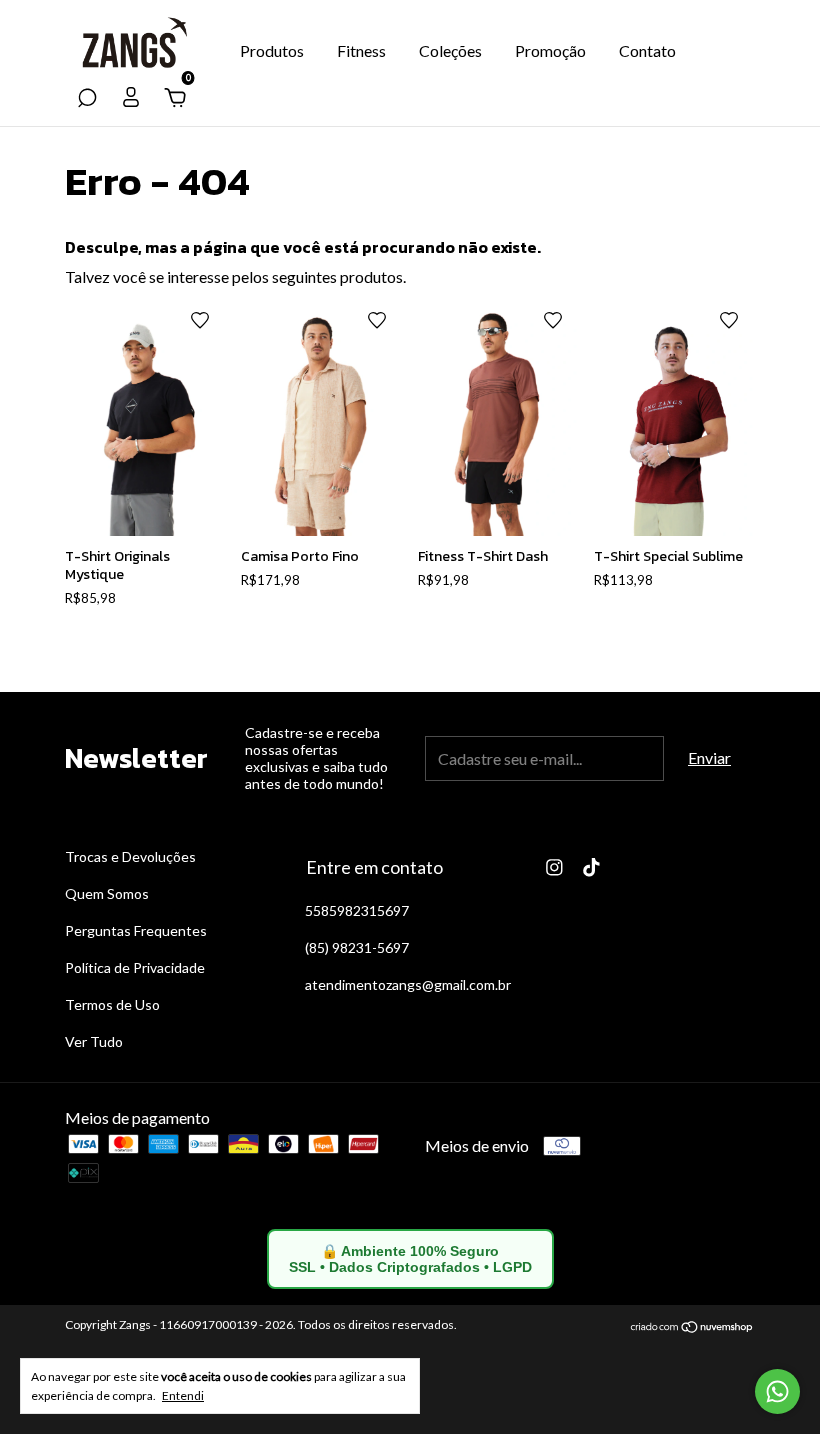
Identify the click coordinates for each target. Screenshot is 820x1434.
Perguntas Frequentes (136, 930)
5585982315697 (357, 910)
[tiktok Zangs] (591, 867)
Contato (647, 50)
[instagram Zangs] (554, 867)
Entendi (183, 1395)
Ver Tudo (94, 1041)
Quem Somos (107, 893)
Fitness (361, 50)
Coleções (450, 50)
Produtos (272, 50)
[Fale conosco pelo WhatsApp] (777, 1391)
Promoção (550, 50)
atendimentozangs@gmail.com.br (408, 984)
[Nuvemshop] (692, 1327)
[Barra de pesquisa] (87, 98)
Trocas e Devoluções (130, 856)
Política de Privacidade (135, 967)
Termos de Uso (112, 1004)
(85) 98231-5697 (357, 947)
